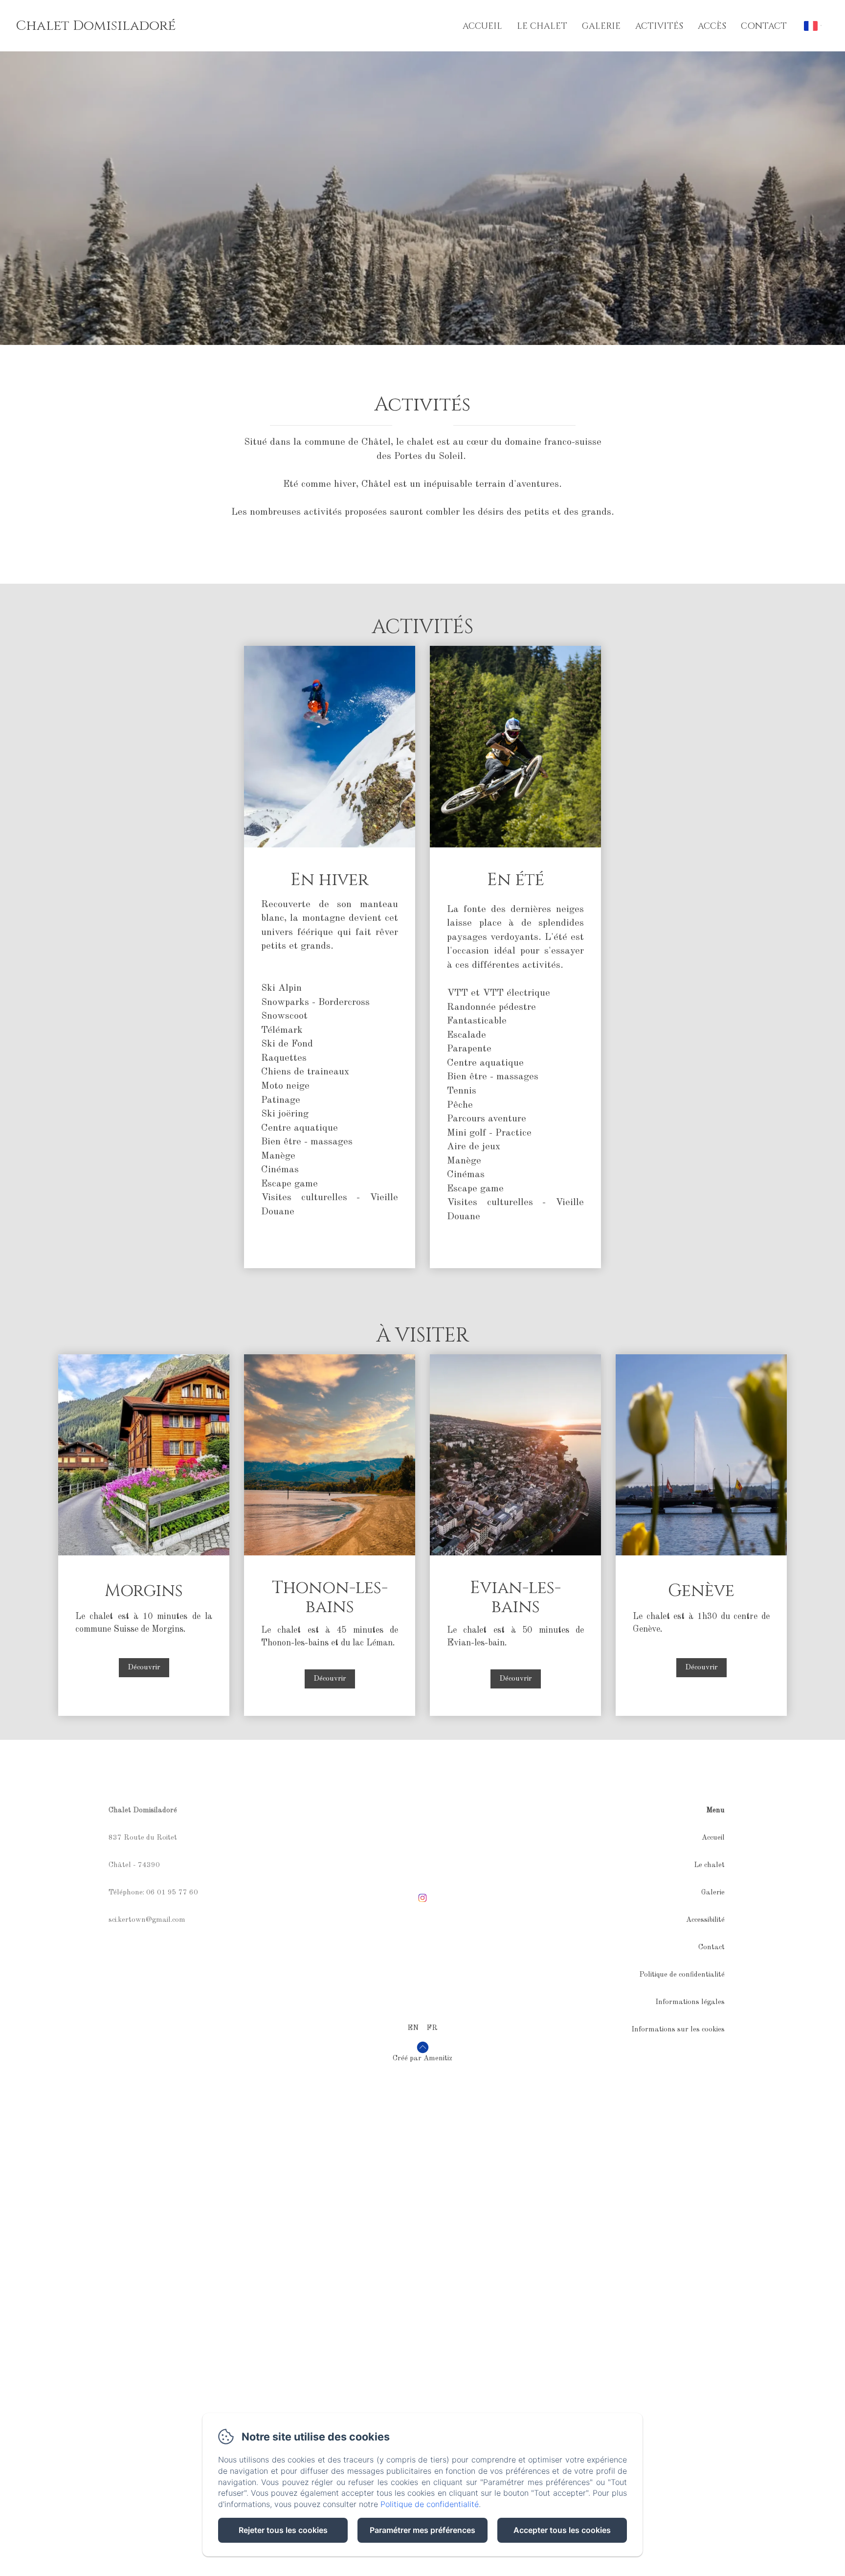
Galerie (601, 26)
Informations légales (690, 2002)
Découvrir (144, 1668)
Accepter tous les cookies (562, 2530)
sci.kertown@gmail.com (147, 1920)
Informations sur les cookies (678, 2030)
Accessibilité (705, 1920)
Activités (659, 26)
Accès (712, 26)
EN (413, 2028)
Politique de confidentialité (682, 1975)
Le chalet (542, 26)
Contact (764, 26)
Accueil (482, 26)
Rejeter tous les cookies (283, 2530)
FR (432, 2028)
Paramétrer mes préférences (422, 2530)
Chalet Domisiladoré (96, 26)
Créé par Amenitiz (422, 2059)
